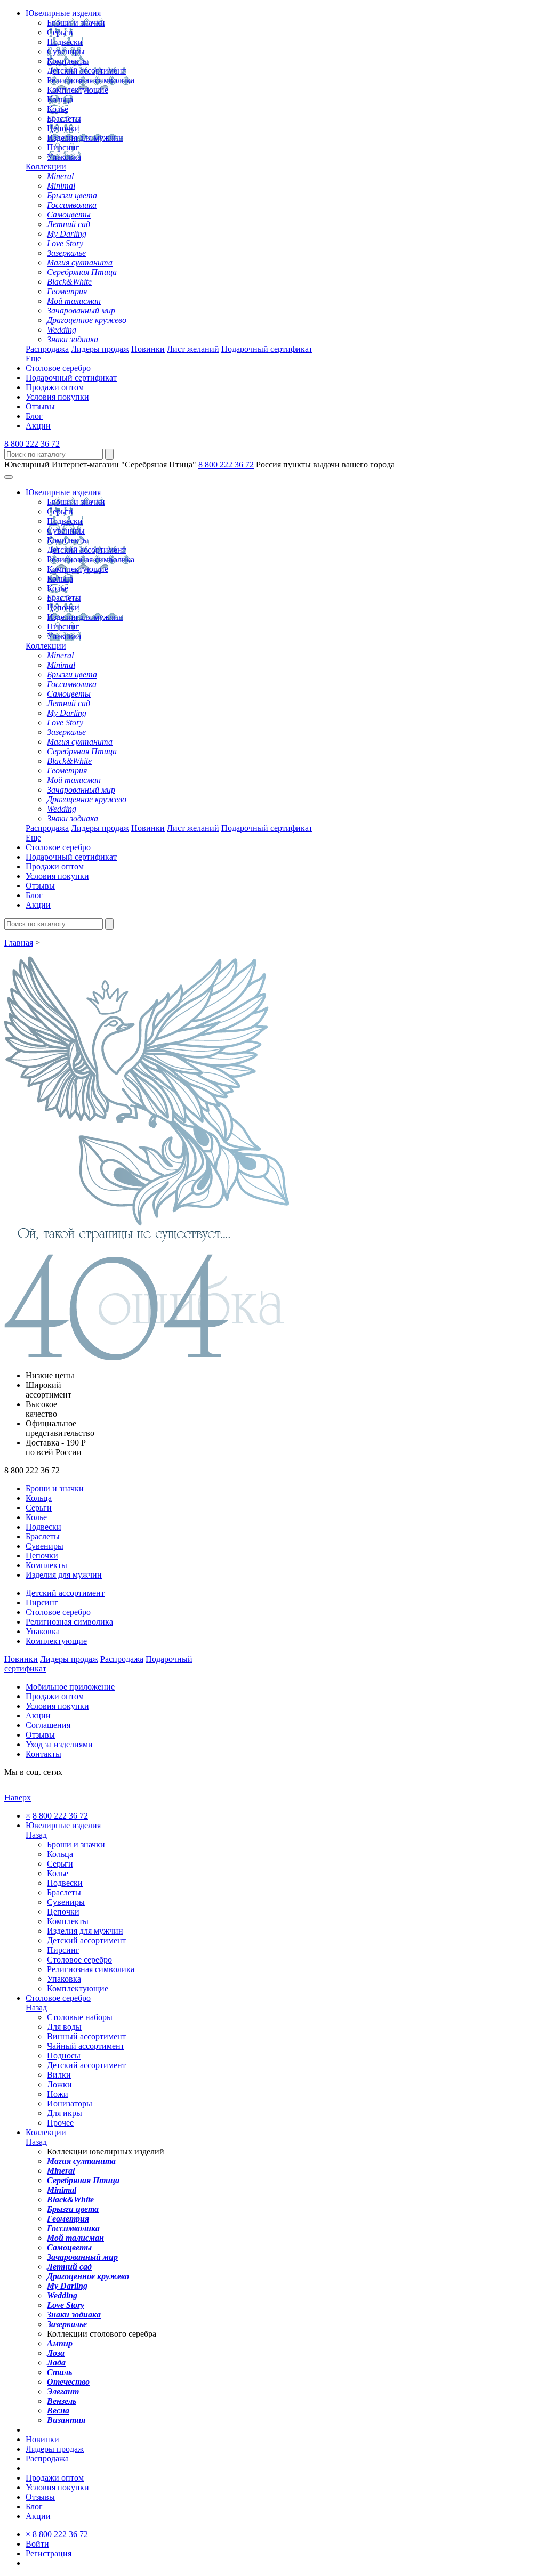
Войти (37, 2544)
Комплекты (68, 61)
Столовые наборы (80, 2017)
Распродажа (47, 349)
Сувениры (66, 51)
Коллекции (46, 167)
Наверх (18, 1798)
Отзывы (40, 406)
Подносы (64, 2056)
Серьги (60, 32)
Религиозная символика (91, 80)
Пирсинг (63, 147)
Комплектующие (78, 90)
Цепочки (63, 128)
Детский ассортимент (86, 71)
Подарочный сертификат (267, 349)
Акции (38, 426)
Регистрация (49, 2553)
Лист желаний (193, 349)
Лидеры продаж (100, 349)
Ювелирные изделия (63, 13)
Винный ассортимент (86, 2036)
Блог (34, 416)
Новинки (148, 349)
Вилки (59, 2075)
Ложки (59, 2084)
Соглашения (48, 1725)
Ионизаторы (70, 2103)
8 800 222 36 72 (32, 444)
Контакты (43, 1754)
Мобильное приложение (70, 1687)
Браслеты (64, 119)
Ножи (58, 2094)
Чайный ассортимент (86, 2046)
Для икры (65, 2113)
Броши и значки (76, 23)
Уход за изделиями (59, 1744)
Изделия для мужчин (85, 138)
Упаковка (64, 157)
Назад (36, 1835)
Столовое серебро (58, 368)
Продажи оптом (55, 387)
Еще (33, 358)
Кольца (60, 99)
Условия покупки (57, 397)
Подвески (65, 42)
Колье (58, 109)
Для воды (64, 2027)
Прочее (60, 2123)
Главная (19, 943)
